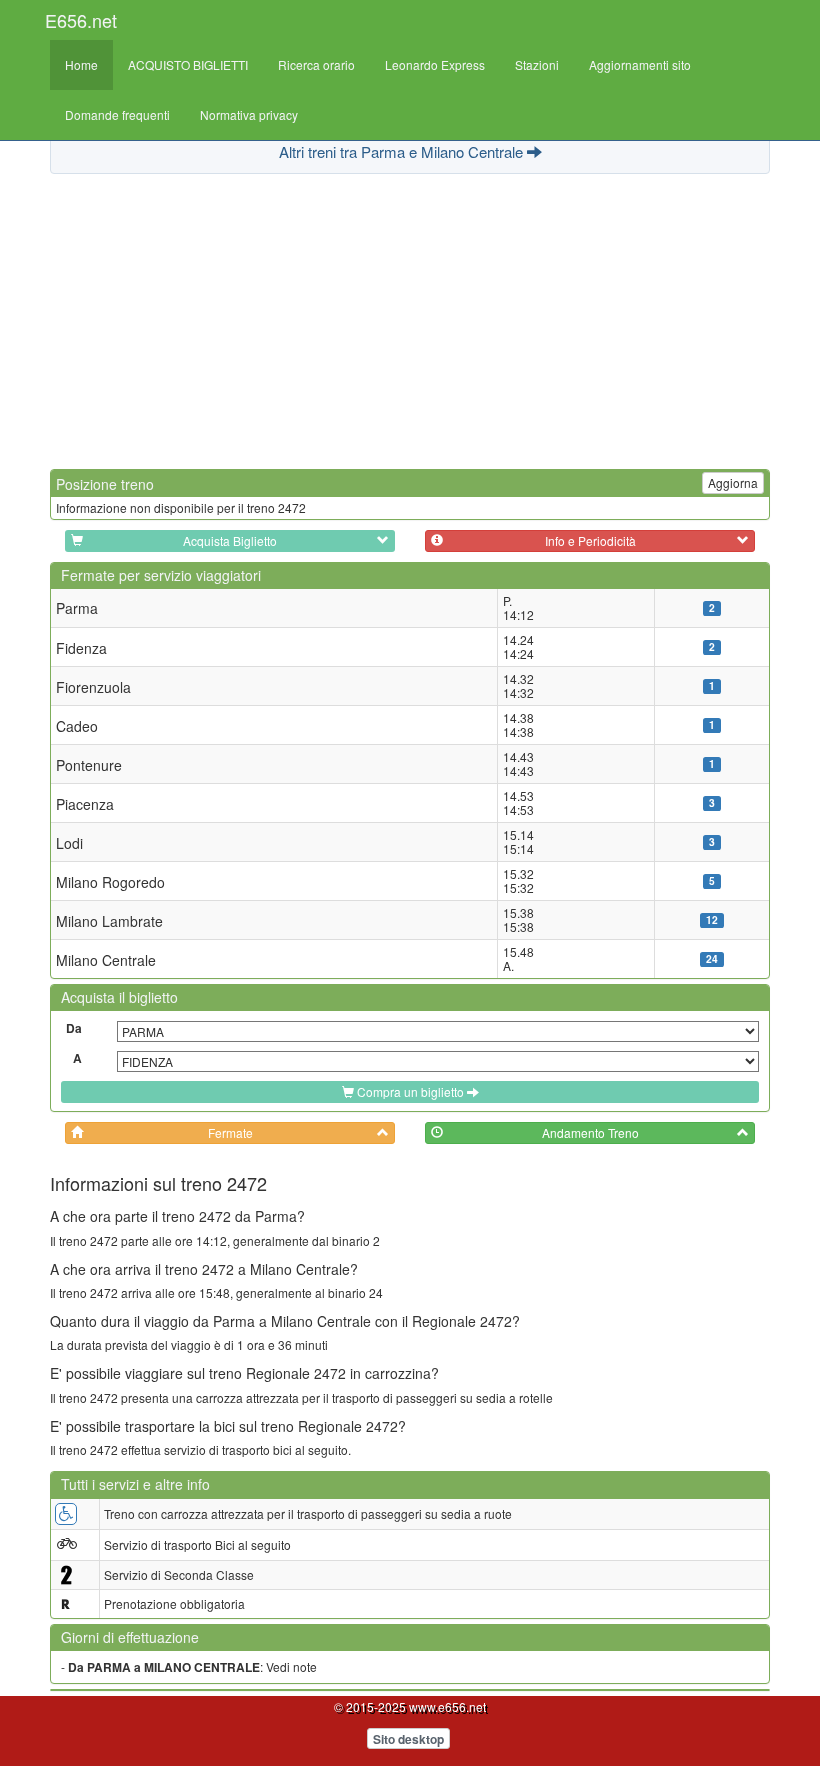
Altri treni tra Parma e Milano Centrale (403, 151)
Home (81, 64)
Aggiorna (733, 482)
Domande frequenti (117, 114)
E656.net (81, 20)
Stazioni (537, 64)
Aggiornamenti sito (640, 64)
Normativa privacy (249, 114)
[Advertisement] (410, 319)
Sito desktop (408, 1739)
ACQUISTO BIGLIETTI (188, 64)
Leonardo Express (435, 64)
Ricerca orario (316, 64)
